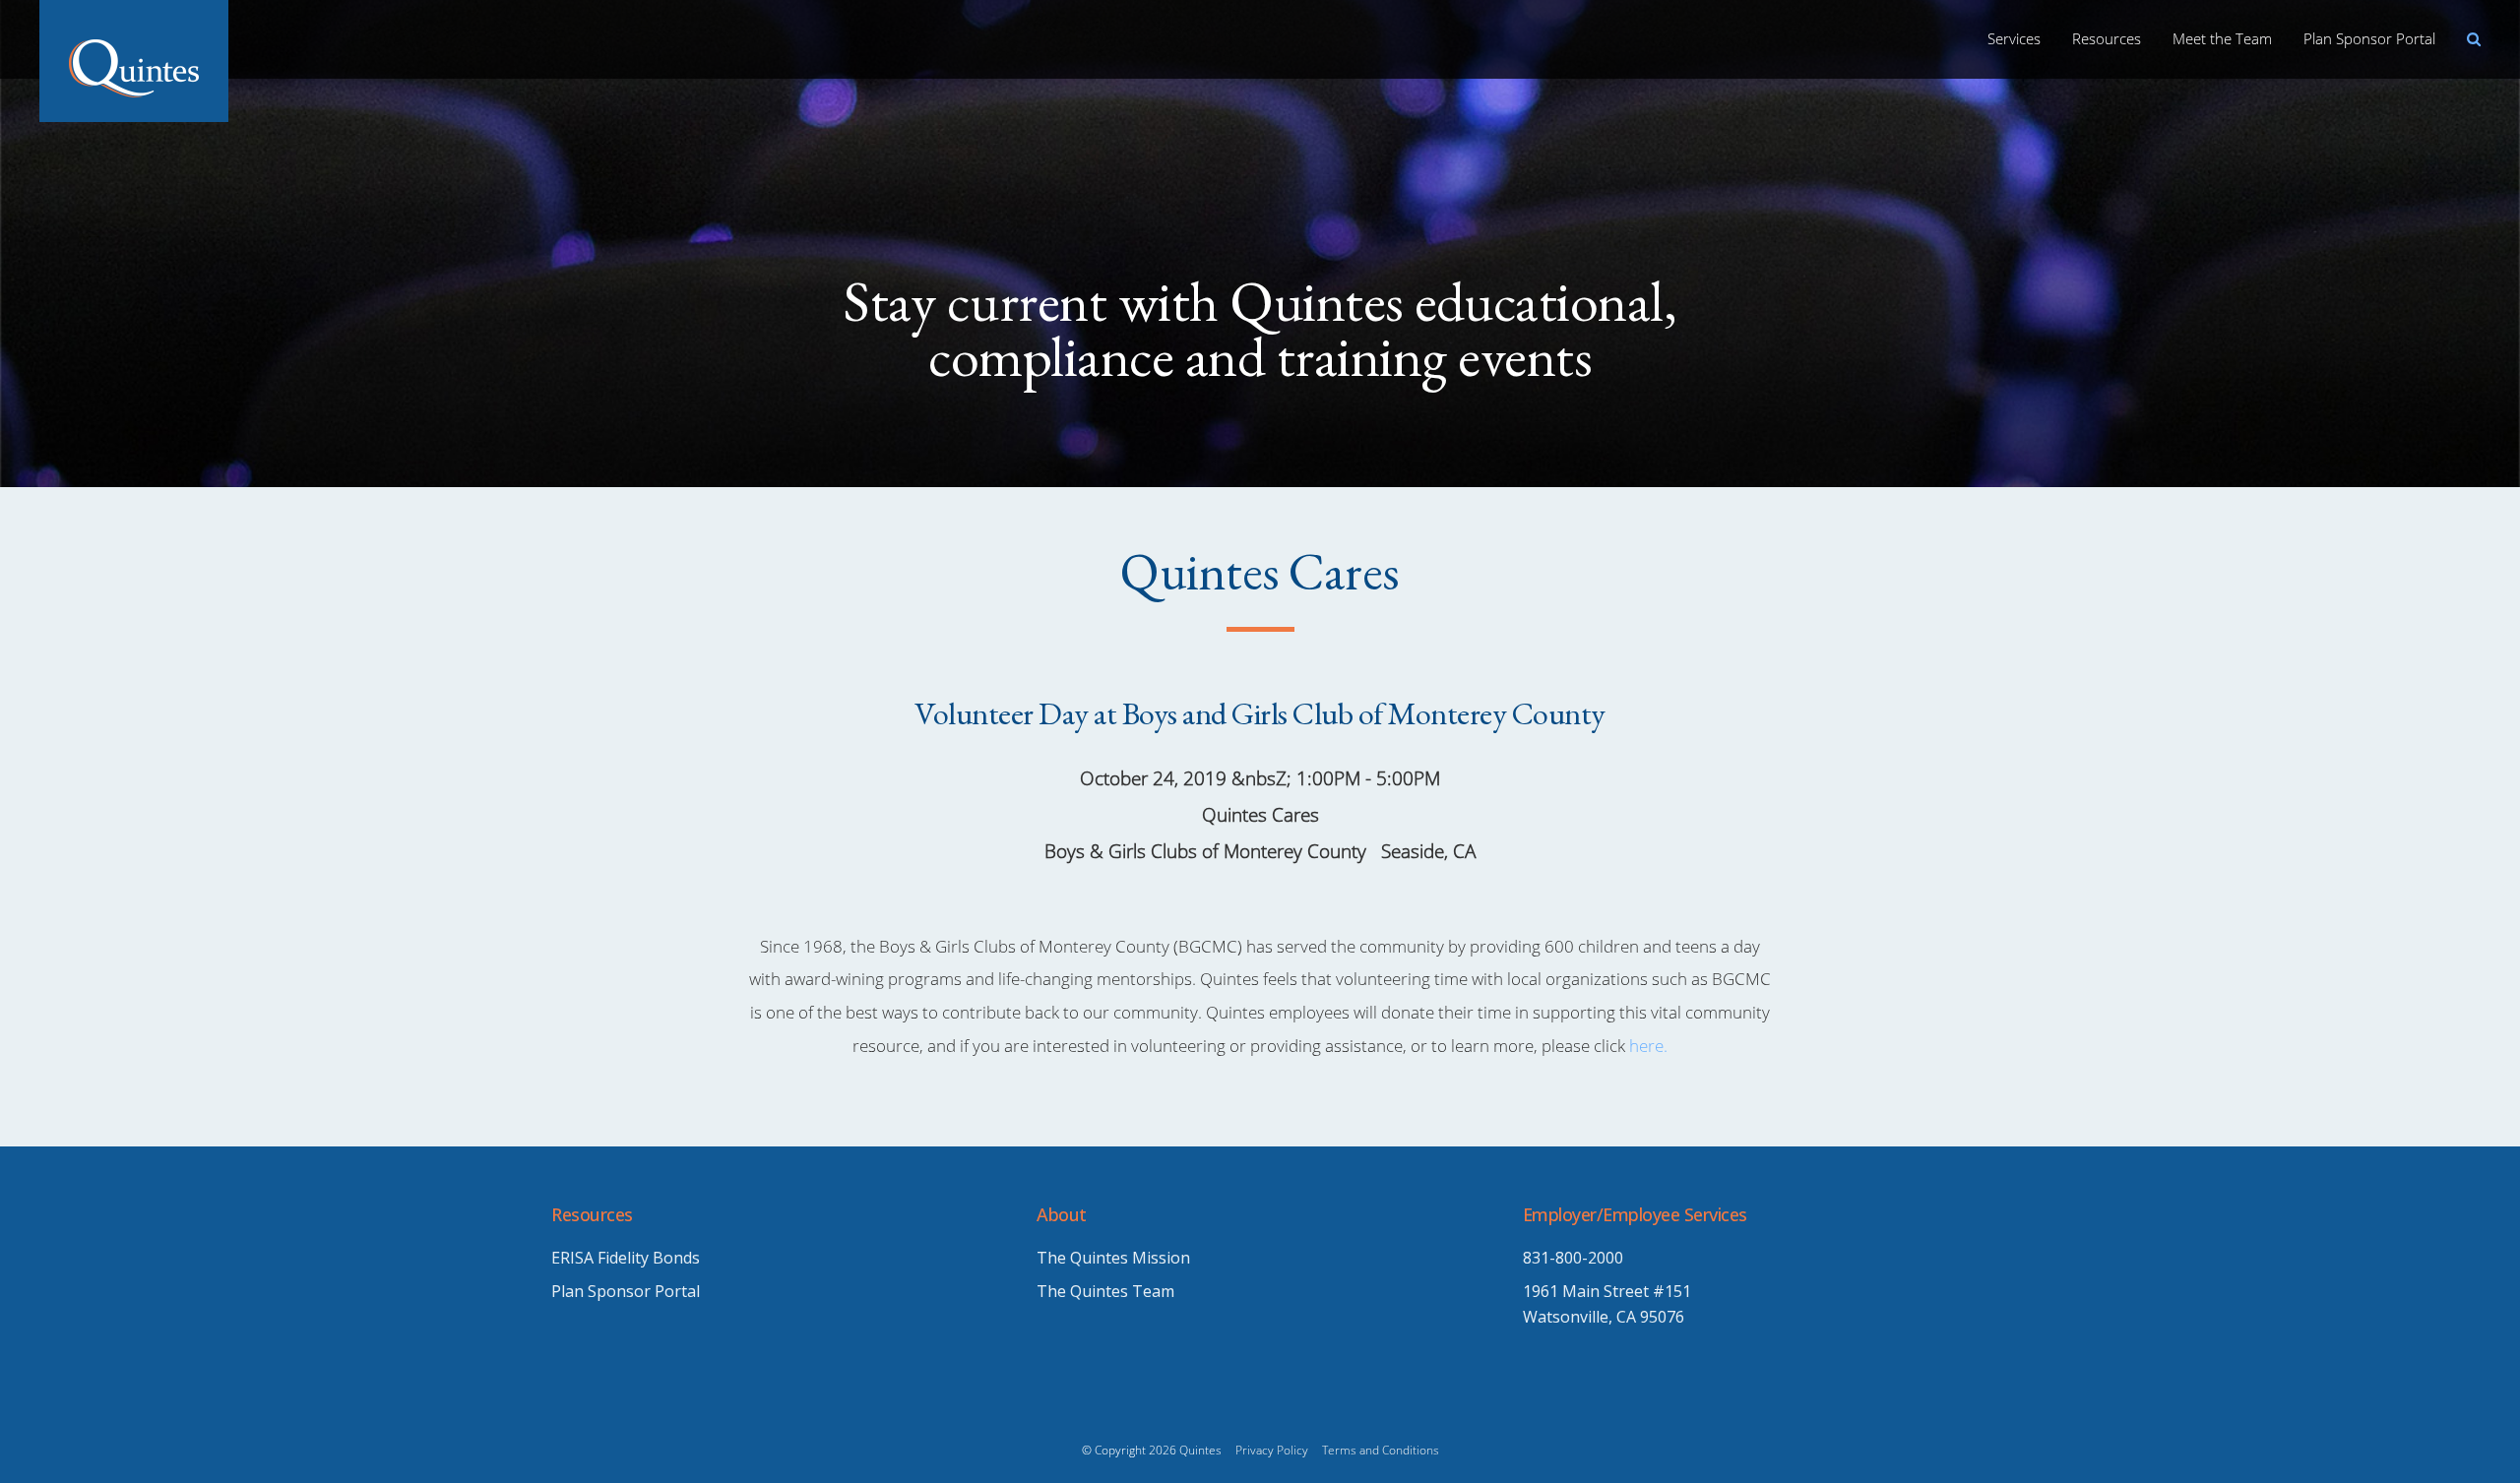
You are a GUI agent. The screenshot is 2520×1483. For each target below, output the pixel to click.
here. (1648, 1046)
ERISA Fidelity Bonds (626, 1258)
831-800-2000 (1573, 1258)
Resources (2107, 38)
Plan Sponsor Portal (2369, 38)
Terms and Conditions (1381, 1450)
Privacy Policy (1272, 1450)
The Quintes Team (1105, 1291)
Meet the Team (2222, 38)
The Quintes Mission (1113, 1258)
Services (2014, 38)
